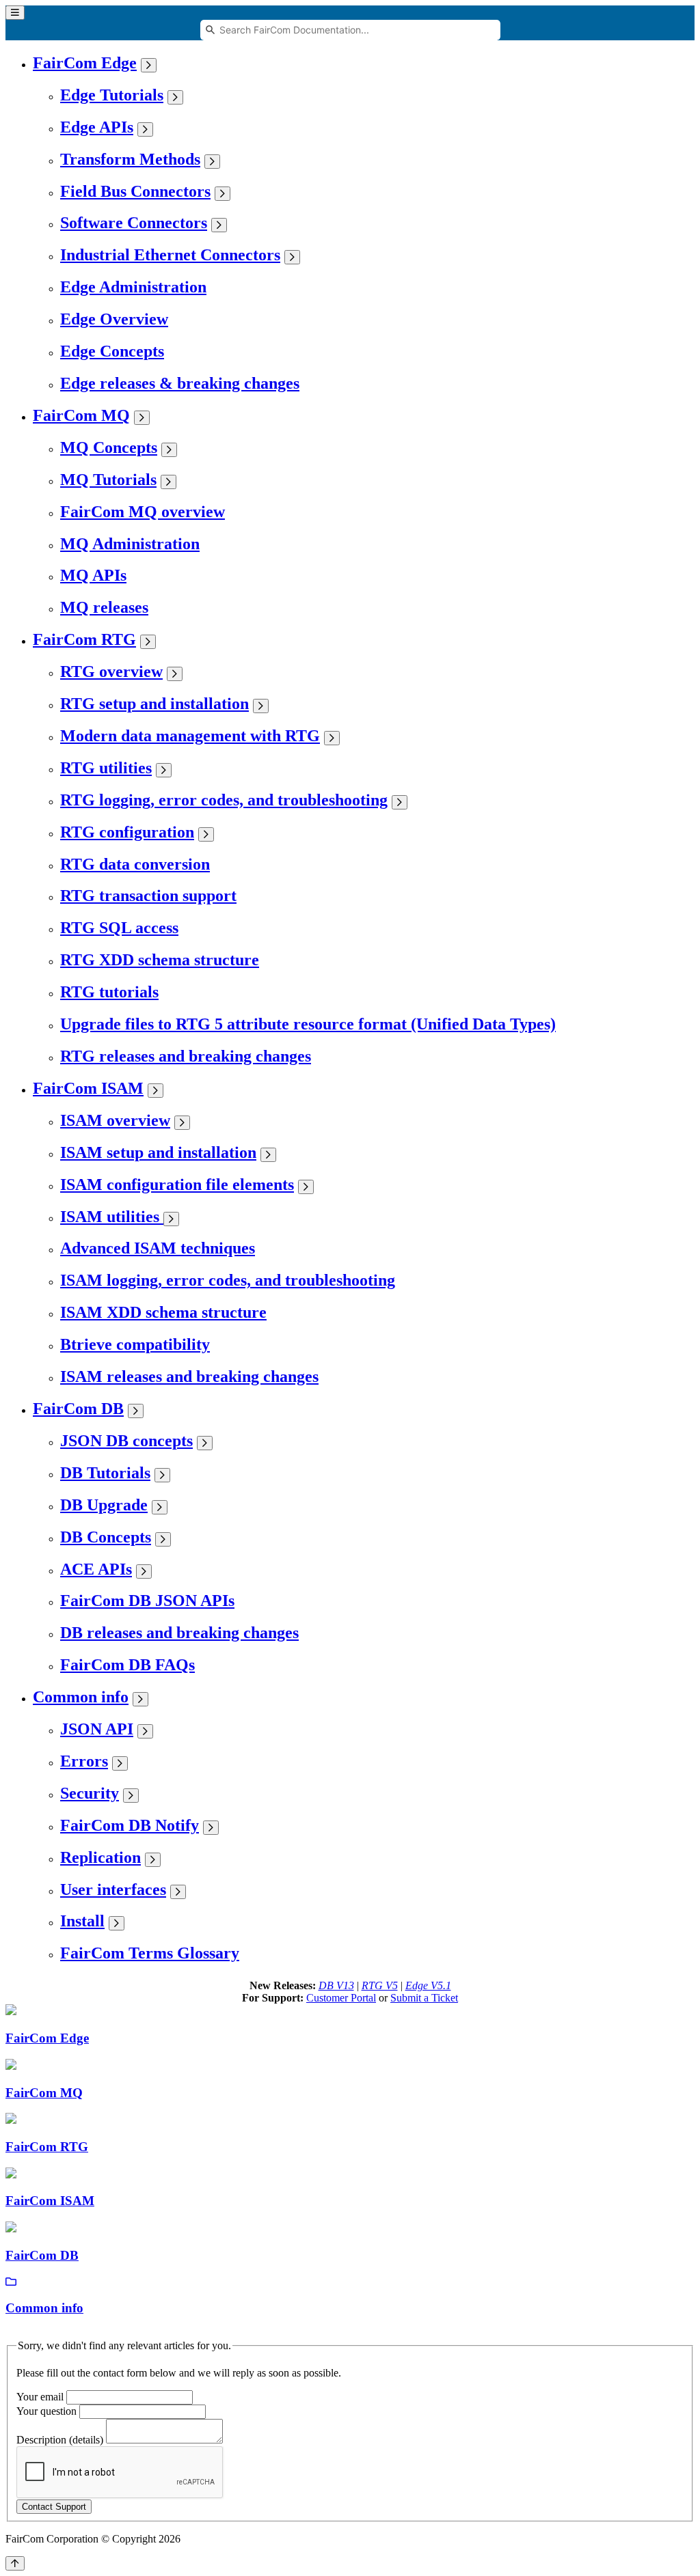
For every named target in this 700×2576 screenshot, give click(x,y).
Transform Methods (130, 159)
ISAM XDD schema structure (163, 1312)
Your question (46, 2411)
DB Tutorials (105, 1473)
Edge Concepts (112, 351)
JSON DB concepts (126, 1441)
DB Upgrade (104, 1505)
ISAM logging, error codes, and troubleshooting (228, 1280)
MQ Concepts (109, 447)
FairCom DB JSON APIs (147, 1601)
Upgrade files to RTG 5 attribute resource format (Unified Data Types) (308, 1024)
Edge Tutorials (112, 95)
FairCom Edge (85, 63)
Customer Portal (341, 1998)
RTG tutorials (109, 992)
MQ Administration (130, 544)
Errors (84, 1761)
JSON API (97, 1729)
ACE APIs (96, 1569)
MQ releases (104, 607)
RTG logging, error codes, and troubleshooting (224, 800)
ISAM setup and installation (158, 1152)
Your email (40, 2397)
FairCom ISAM (88, 1088)
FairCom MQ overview (143, 512)
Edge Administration (133, 287)
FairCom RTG (84, 639)
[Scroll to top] (15, 2563)
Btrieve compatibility (135, 1344)
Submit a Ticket (424, 1998)
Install (82, 1921)
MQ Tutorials (108, 480)
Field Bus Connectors (135, 191)
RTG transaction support (148, 896)
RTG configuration (127, 832)
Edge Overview (114, 319)
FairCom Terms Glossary (150, 1953)
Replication (100, 1857)
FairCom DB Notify (130, 1825)
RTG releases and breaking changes (186, 1056)
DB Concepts (106, 1537)
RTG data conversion (135, 864)
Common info (81, 1697)
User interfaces (113, 1889)
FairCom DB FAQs (127, 1665)
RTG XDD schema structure (160, 960)
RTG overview (111, 671)
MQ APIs (93, 575)
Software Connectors (134, 223)
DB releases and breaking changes (179, 1633)
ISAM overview (115, 1120)
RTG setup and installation (154, 704)
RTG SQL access (119, 928)
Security (90, 1793)
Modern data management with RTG (190, 736)
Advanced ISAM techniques (158, 1248)
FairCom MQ (81, 415)
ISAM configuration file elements (177, 1185)
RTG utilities (106, 768)
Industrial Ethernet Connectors (170, 255)
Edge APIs (97, 127)
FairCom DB (78, 1409)
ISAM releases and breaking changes (189, 1376)
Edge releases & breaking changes (180, 383)
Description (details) (60, 2440)
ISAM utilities (112, 1217)
